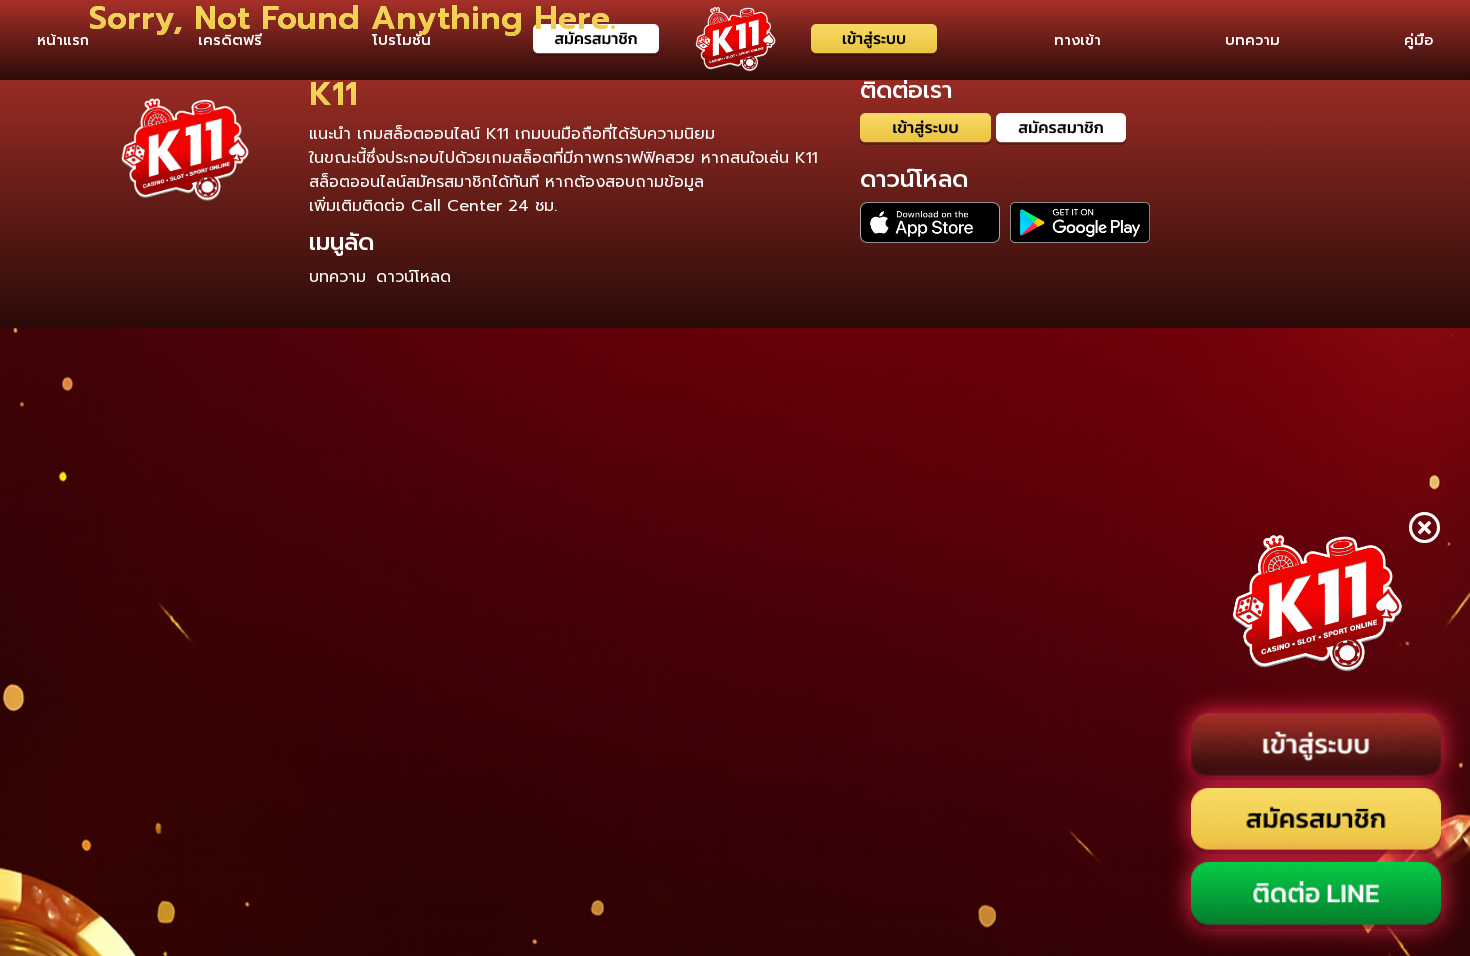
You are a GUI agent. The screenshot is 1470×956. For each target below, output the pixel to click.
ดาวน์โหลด (413, 277)
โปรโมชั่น (401, 40)
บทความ (1252, 40)
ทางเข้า (1077, 40)
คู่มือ (1418, 40)
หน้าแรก (63, 40)
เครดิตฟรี (230, 40)
